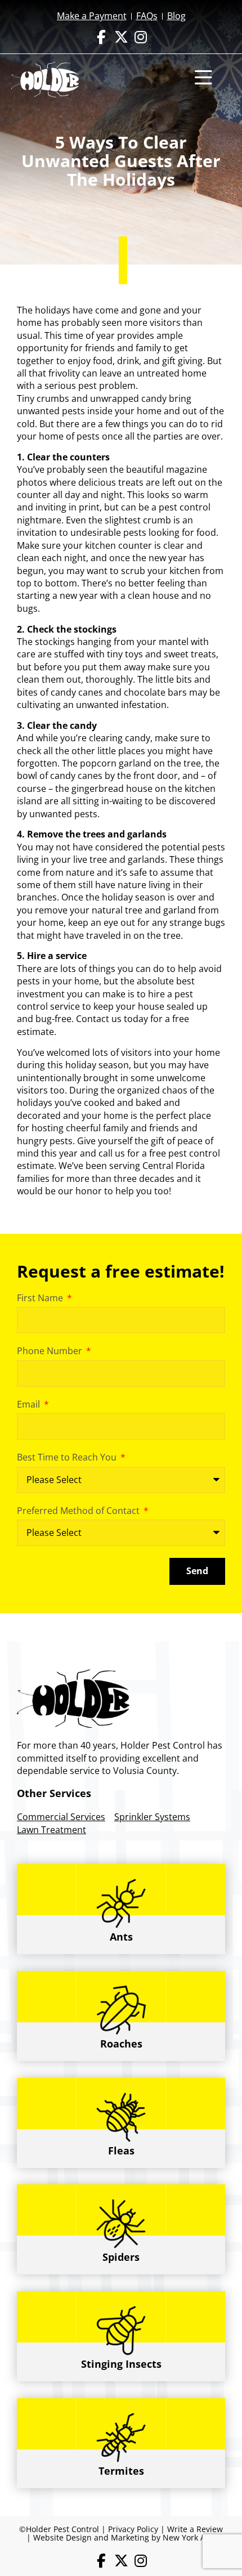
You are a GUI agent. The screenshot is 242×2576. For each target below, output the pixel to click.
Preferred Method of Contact (79, 1511)
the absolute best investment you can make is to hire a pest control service (106, 994)
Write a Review (195, 2529)
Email (30, 1404)
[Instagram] (141, 37)
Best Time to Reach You (68, 1457)
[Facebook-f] (102, 37)
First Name (41, 1298)
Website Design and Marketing (91, 2537)
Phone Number (51, 1351)
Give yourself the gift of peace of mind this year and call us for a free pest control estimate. (118, 1153)
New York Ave (188, 2537)
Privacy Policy (133, 2529)
